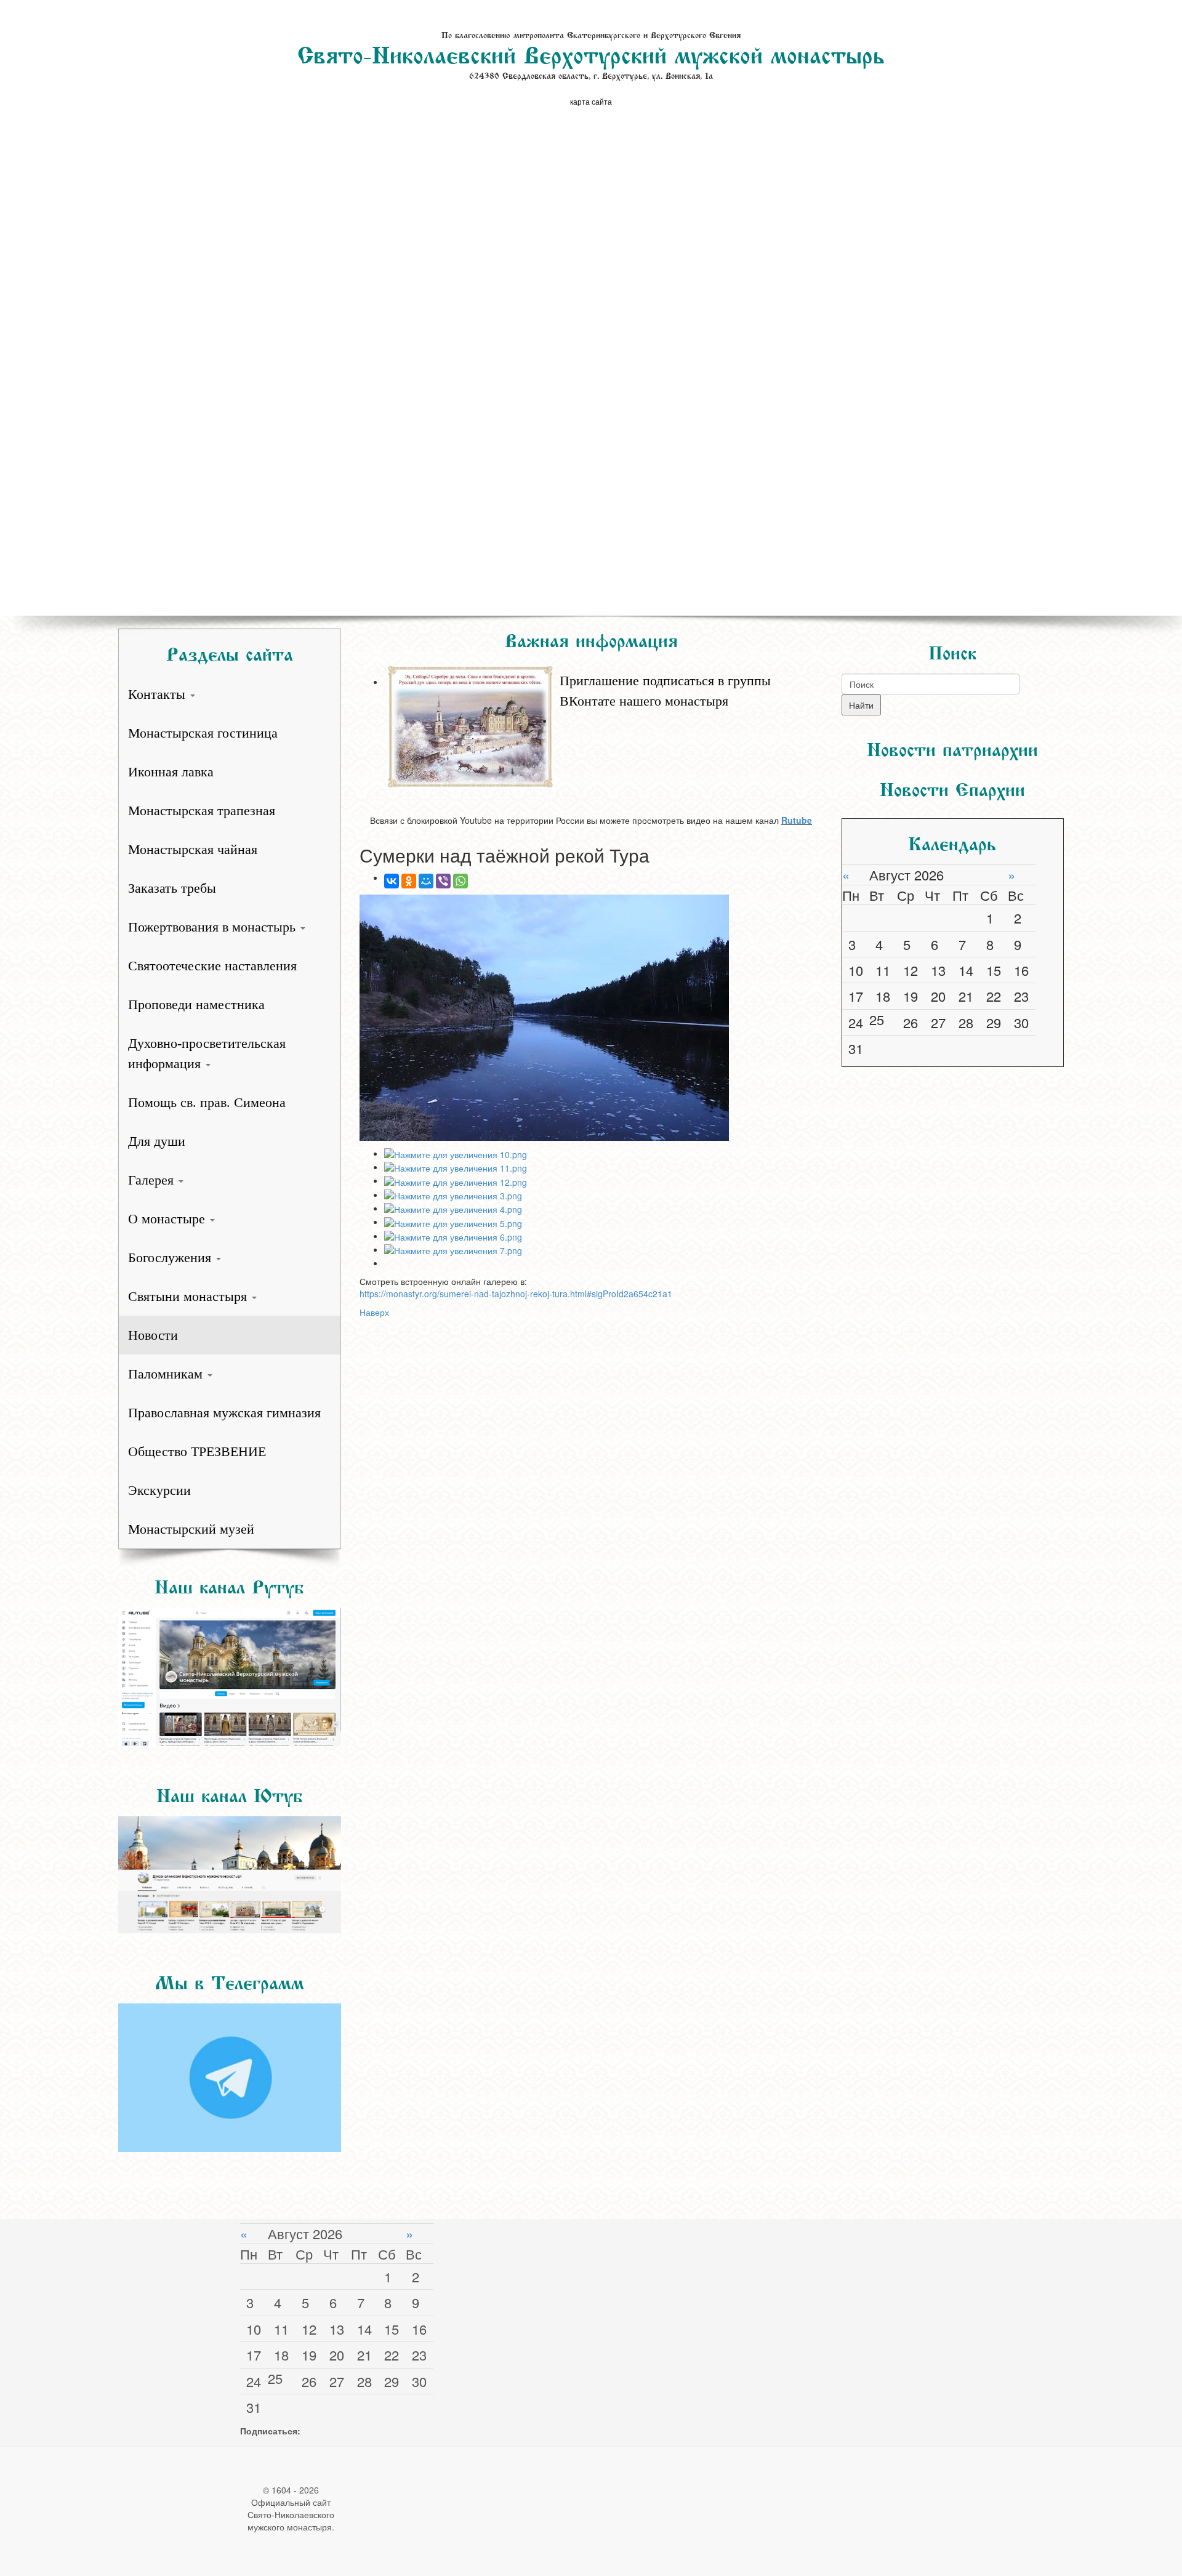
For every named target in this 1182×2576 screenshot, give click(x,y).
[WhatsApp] (460, 881)
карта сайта (591, 101)
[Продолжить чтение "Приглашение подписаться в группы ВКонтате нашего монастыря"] (604, 664)
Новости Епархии (952, 787)
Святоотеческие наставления (212, 966)
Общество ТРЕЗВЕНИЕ (197, 1451)
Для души (157, 1141)
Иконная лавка (171, 772)
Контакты (159, 694)
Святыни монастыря (189, 1296)
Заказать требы (172, 888)
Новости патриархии (952, 747)
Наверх (374, 1312)
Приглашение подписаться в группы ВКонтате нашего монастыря (665, 691)
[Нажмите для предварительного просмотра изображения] (591, 1018)
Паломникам (167, 1374)
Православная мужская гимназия (224, 1413)
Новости (153, 1335)
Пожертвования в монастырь (214, 927)
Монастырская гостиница (203, 733)
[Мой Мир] (426, 881)
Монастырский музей (191, 1529)
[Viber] (443, 881)
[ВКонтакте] (392, 881)
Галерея (153, 1180)
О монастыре (168, 1219)
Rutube (797, 820)
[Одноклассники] (409, 881)
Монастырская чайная (193, 849)
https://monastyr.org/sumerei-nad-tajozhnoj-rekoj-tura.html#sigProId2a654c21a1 (516, 1294)
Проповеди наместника (196, 1004)
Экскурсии (159, 1490)
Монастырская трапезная (202, 811)
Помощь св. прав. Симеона (207, 1102)
